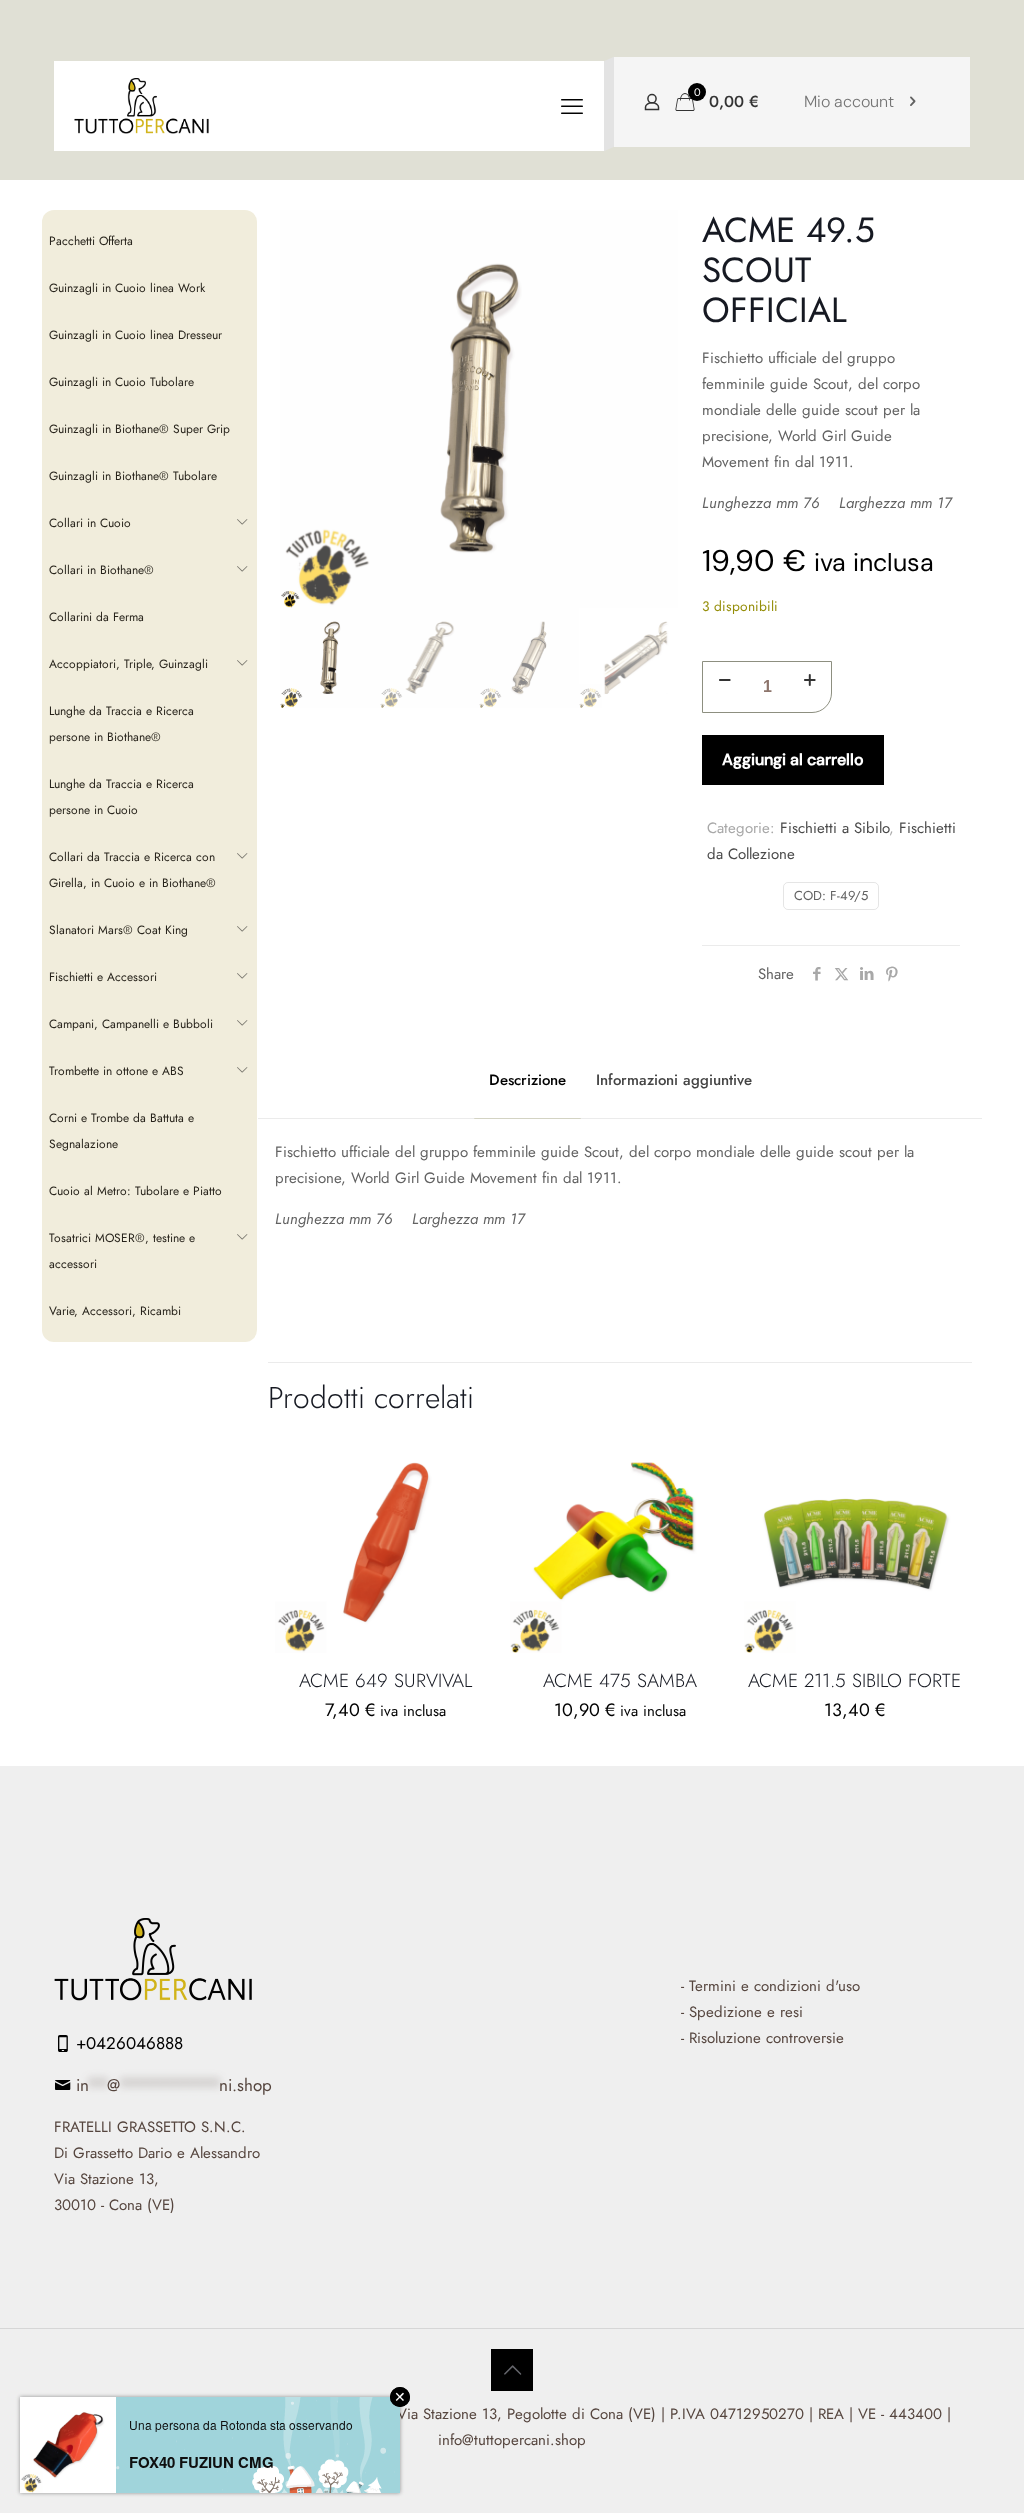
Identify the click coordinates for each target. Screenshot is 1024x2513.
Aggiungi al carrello (793, 759)
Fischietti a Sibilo (834, 828)
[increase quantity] (809, 681)
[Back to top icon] (512, 2370)
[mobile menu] (572, 106)
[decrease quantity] (724, 681)
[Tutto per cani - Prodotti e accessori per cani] (142, 106)
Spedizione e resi (746, 2012)
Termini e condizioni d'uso (774, 1986)
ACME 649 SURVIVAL (385, 1680)
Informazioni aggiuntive (674, 1080)
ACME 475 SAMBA (620, 1680)
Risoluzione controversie (766, 2038)
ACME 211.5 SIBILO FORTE (854, 1680)
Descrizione (527, 1080)
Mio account (849, 101)
